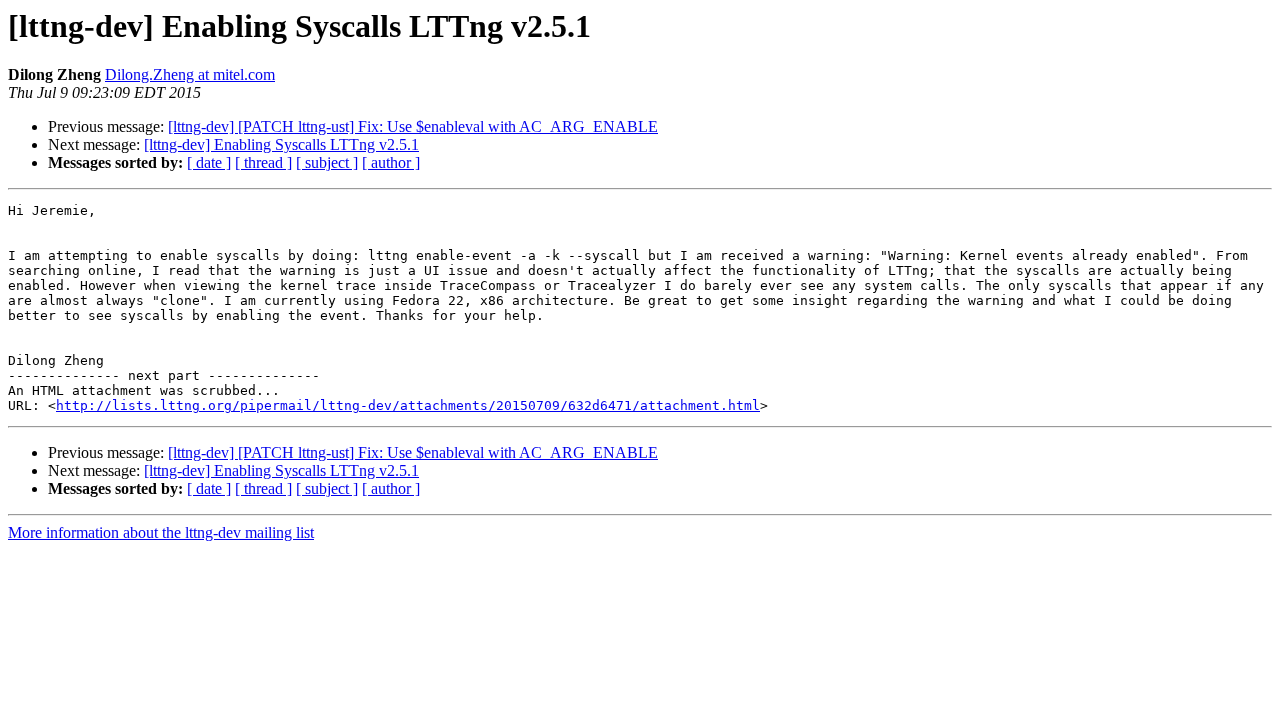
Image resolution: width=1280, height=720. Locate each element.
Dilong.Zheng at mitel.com (190, 74)
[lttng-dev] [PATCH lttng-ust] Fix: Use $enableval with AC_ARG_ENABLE (413, 126)
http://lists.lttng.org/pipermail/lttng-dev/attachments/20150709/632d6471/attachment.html (408, 405)
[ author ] (391, 162)
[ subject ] (327, 162)
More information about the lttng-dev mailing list (161, 532)
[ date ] (209, 162)
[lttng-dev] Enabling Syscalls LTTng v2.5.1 (281, 144)
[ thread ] (263, 162)
